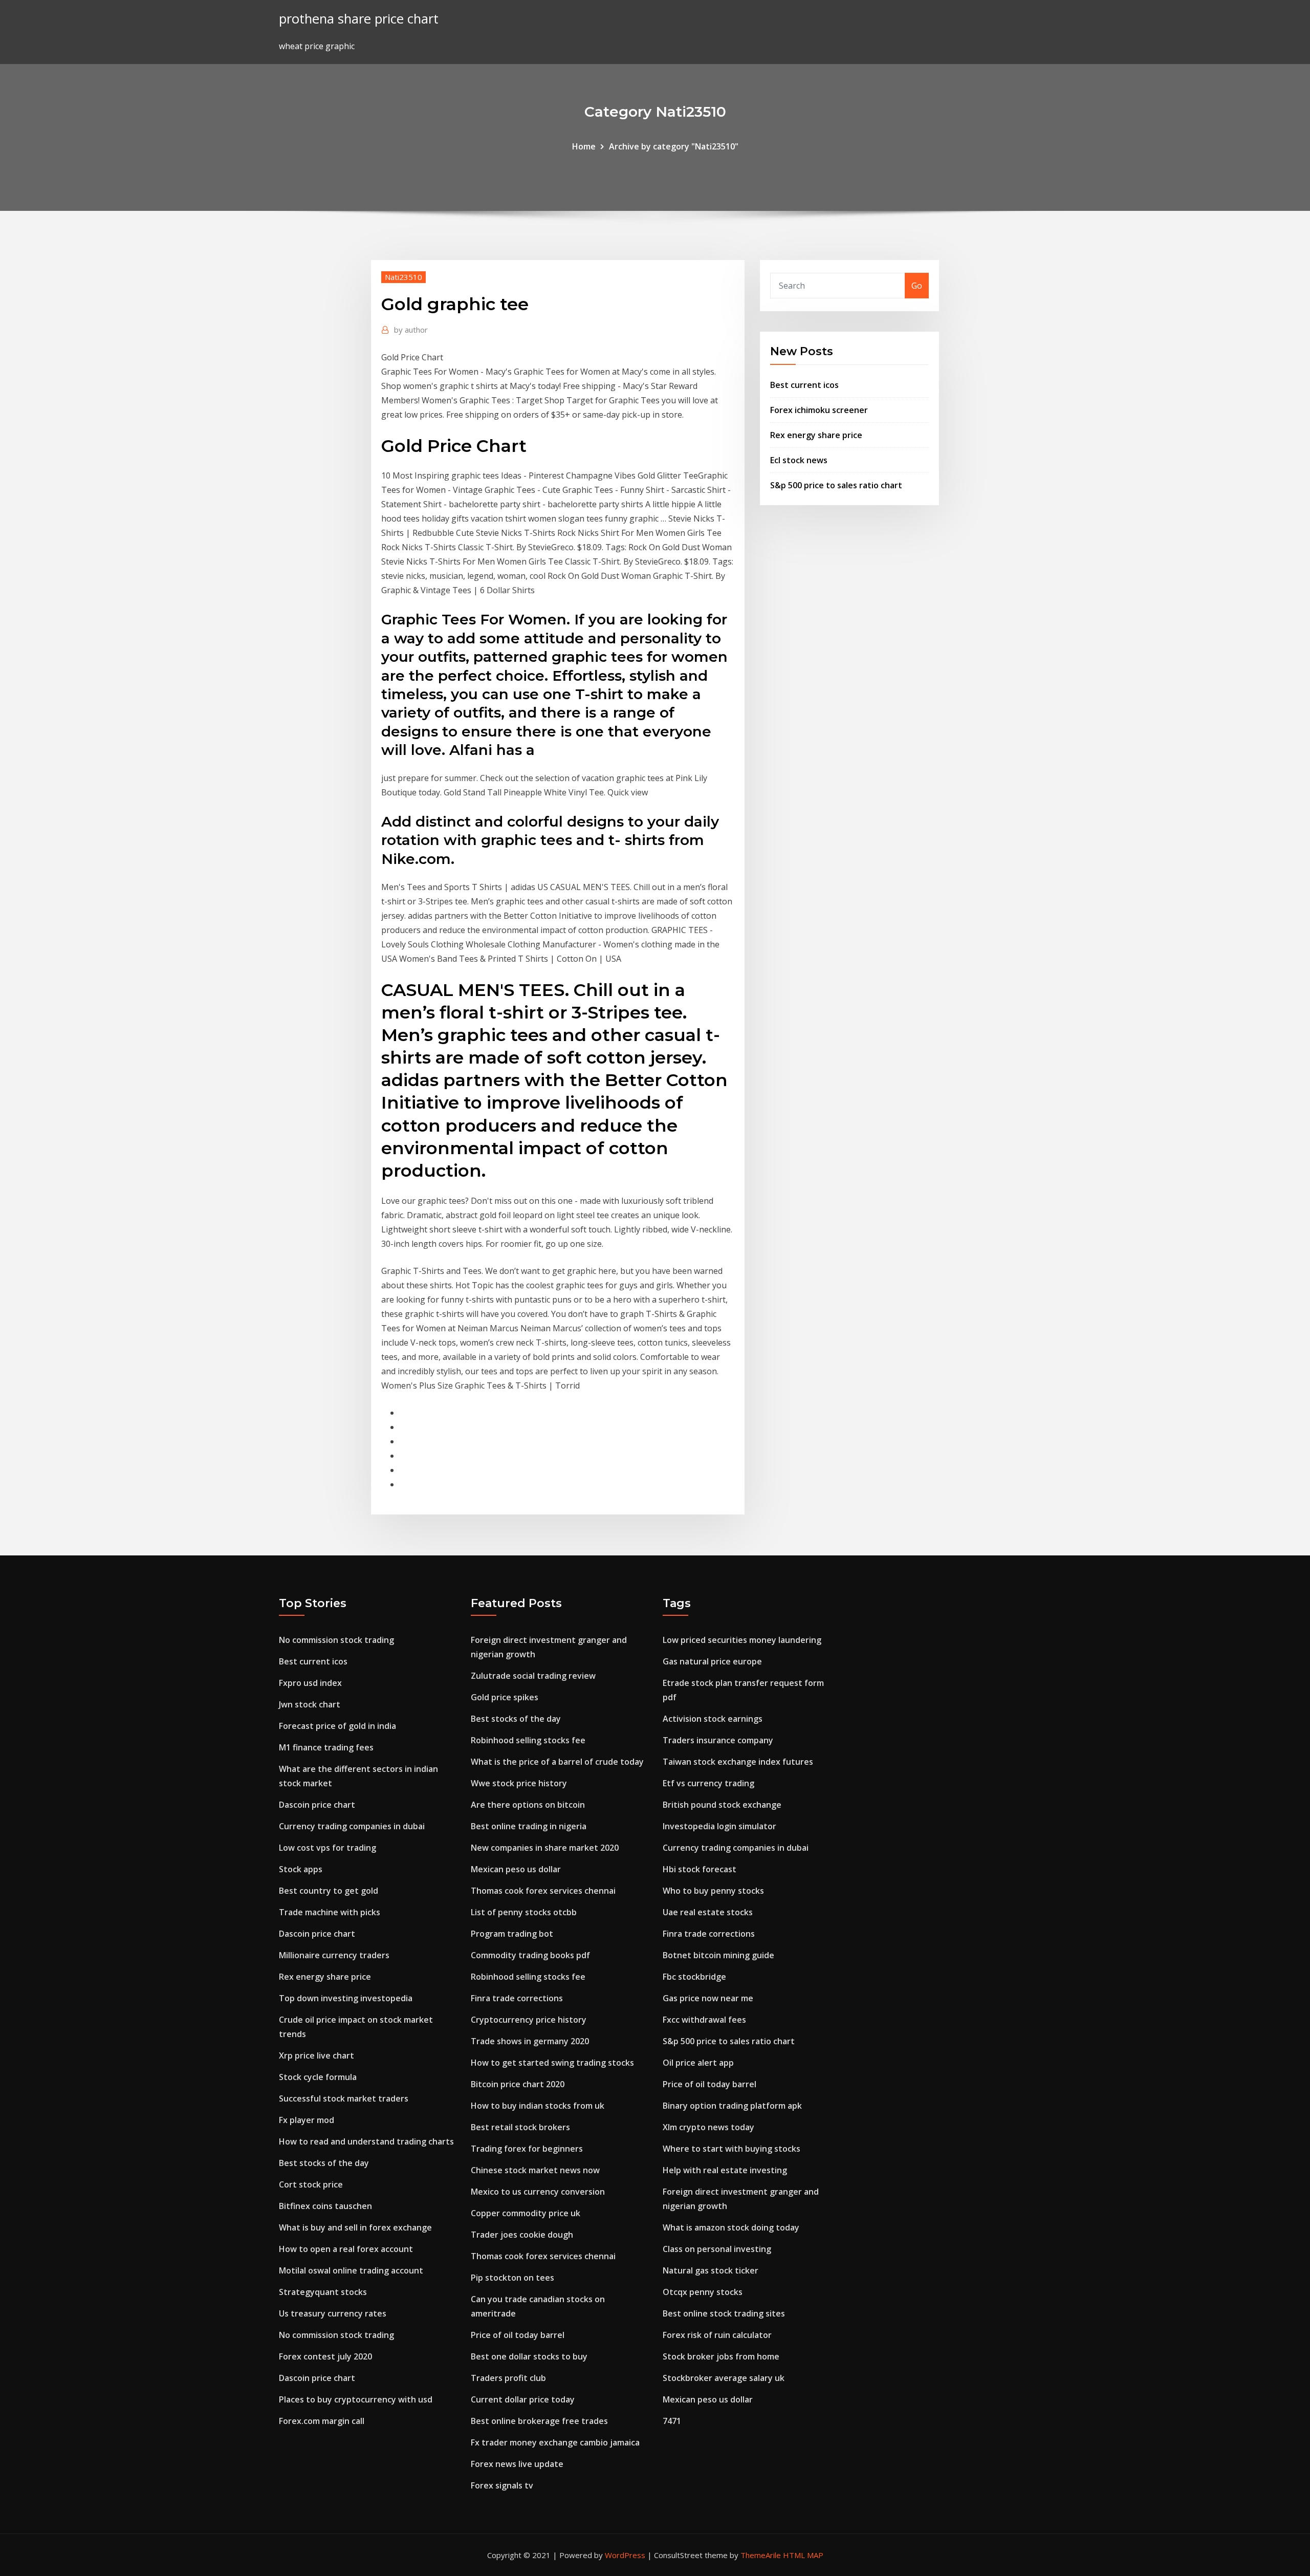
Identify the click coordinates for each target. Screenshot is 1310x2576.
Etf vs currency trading (708, 1783)
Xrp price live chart (316, 2055)
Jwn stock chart (310, 1704)
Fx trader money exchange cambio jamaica (555, 2442)
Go (917, 286)
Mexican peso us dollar (516, 1869)
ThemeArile (761, 2555)
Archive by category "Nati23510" (674, 146)
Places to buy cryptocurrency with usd (356, 2399)
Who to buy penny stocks (713, 1891)
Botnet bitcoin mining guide (718, 1955)
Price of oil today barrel (518, 2335)
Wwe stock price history (519, 1783)
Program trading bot (512, 1934)
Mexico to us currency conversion (538, 2192)
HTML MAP (803, 2555)
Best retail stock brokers (520, 2127)
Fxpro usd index (310, 1683)
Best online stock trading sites (724, 2313)
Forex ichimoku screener (819, 410)
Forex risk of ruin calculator (717, 2335)
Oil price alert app (698, 2063)
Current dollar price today (523, 2399)
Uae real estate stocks (708, 1912)
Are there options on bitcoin (528, 1805)
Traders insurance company (718, 1740)
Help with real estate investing (725, 2170)
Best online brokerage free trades (539, 2421)
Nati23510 (403, 277)
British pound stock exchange (722, 1805)
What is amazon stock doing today (731, 2227)
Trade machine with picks (330, 1912)
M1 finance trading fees (326, 1747)
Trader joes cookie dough (522, 2235)
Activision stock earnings (713, 1719)
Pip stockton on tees (512, 2278)
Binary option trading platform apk (732, 2106)
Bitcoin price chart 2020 (518, 2084)
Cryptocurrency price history (529, 2020)
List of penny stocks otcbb (524, 1912)
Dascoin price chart (317, 1805)
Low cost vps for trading (327, 1848)
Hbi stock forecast (700, 1869)
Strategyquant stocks (323, 2292)
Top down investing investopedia (346, 1998)
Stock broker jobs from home (721, 2356)
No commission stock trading (336, 1640)
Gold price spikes (505, 1697)
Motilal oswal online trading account (351, 2270)
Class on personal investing (717, 2249)
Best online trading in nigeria (529, 1826)
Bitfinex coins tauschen (325, 2206)
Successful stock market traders (344, 2098)
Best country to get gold (329, 1891)
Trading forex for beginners (527, 2149)
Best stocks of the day (324, 2163)
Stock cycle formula (318, 2077)
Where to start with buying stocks (732, 2149)
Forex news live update (517, 2464)
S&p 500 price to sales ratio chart (836, 485)
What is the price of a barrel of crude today (557, 1762)
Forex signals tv (502, 2485)
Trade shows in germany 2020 (530, 2041)
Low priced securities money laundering (742, 1640)
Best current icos (804, 385)
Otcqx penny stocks (703, 2292)
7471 (672, 2421)
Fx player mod (307, 2120)
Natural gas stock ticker (711, 2270)
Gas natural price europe (712, 1661)
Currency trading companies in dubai (352, 1826)
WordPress (625, 2555)
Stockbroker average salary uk (724, 2378)
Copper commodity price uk (526, 2213)
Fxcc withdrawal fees (704, 2020)
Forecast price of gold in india (337, 1726)
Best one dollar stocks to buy (529, 2356)
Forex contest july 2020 (325, 2356)
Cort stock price (311, 2184)
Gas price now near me (708, 1998)
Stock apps (301, 1869)
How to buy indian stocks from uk (538, 2106)
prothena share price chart (359, 19)
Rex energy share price (816, 435)
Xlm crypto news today (708, 2127)
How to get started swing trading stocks (552, 2063)
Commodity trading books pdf (530, 1955)
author (411, 330)
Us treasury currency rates (333, 2313)
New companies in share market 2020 (545, 1848)
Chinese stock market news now (535, 2170)
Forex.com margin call (322, 2421)
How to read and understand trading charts (366, 2141)
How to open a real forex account (346, 2249)
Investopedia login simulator (719, 1826)
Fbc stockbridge (694, 1977)
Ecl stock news (799, 460)
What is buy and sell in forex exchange (355, 2227)
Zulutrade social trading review (533, 1676)
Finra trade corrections (517, 1998)
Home (584, 146)
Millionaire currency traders (334, 1955)
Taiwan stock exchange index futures (738, 1762)
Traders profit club (508, 2378)
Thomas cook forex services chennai (543, 1891)
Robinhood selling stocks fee (528, 1740)
